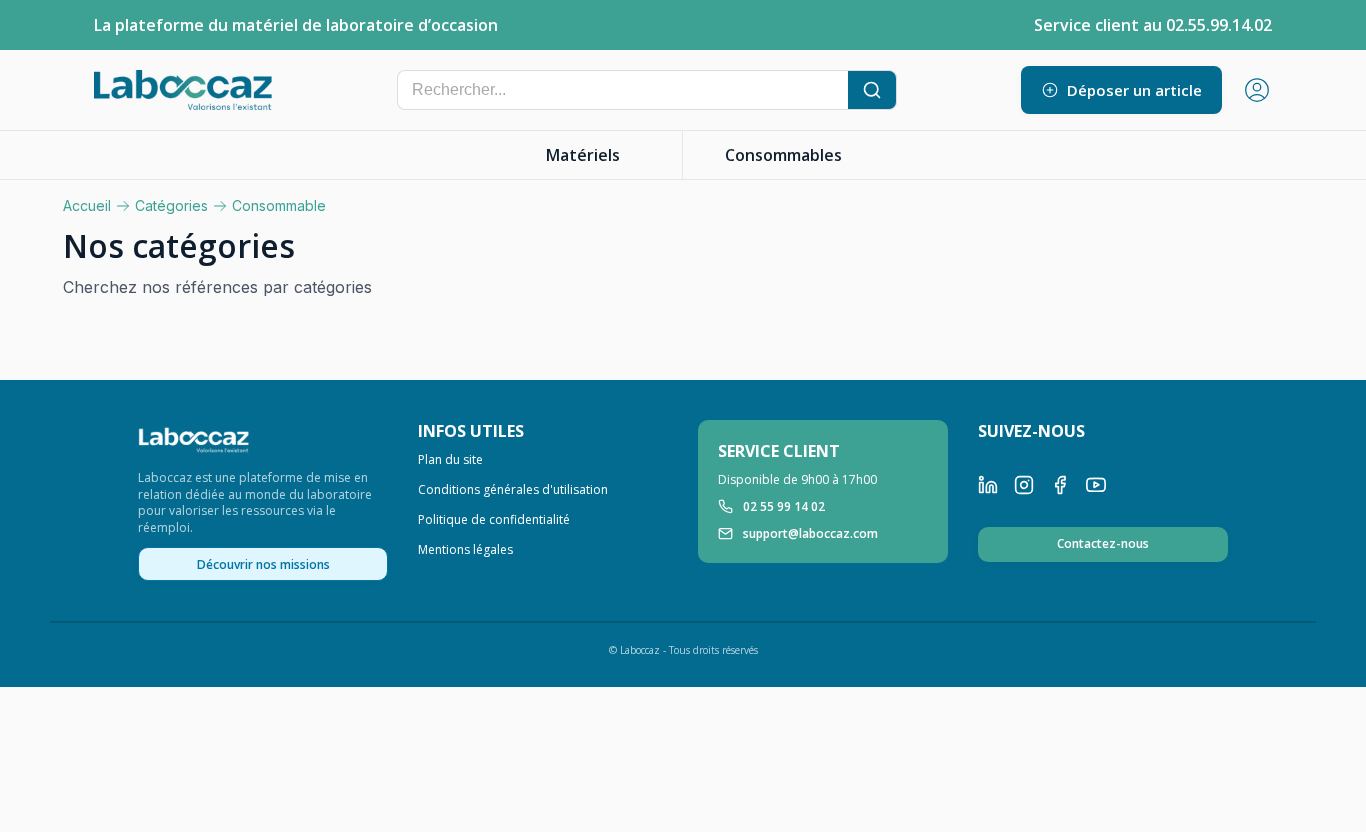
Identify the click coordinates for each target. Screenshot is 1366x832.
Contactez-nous (1103, 543)
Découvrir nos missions (263, 564)
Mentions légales (465, 550)
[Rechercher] (872, 90)
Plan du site (450, 460)
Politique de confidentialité (494, 520)
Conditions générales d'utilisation (513, 490)
